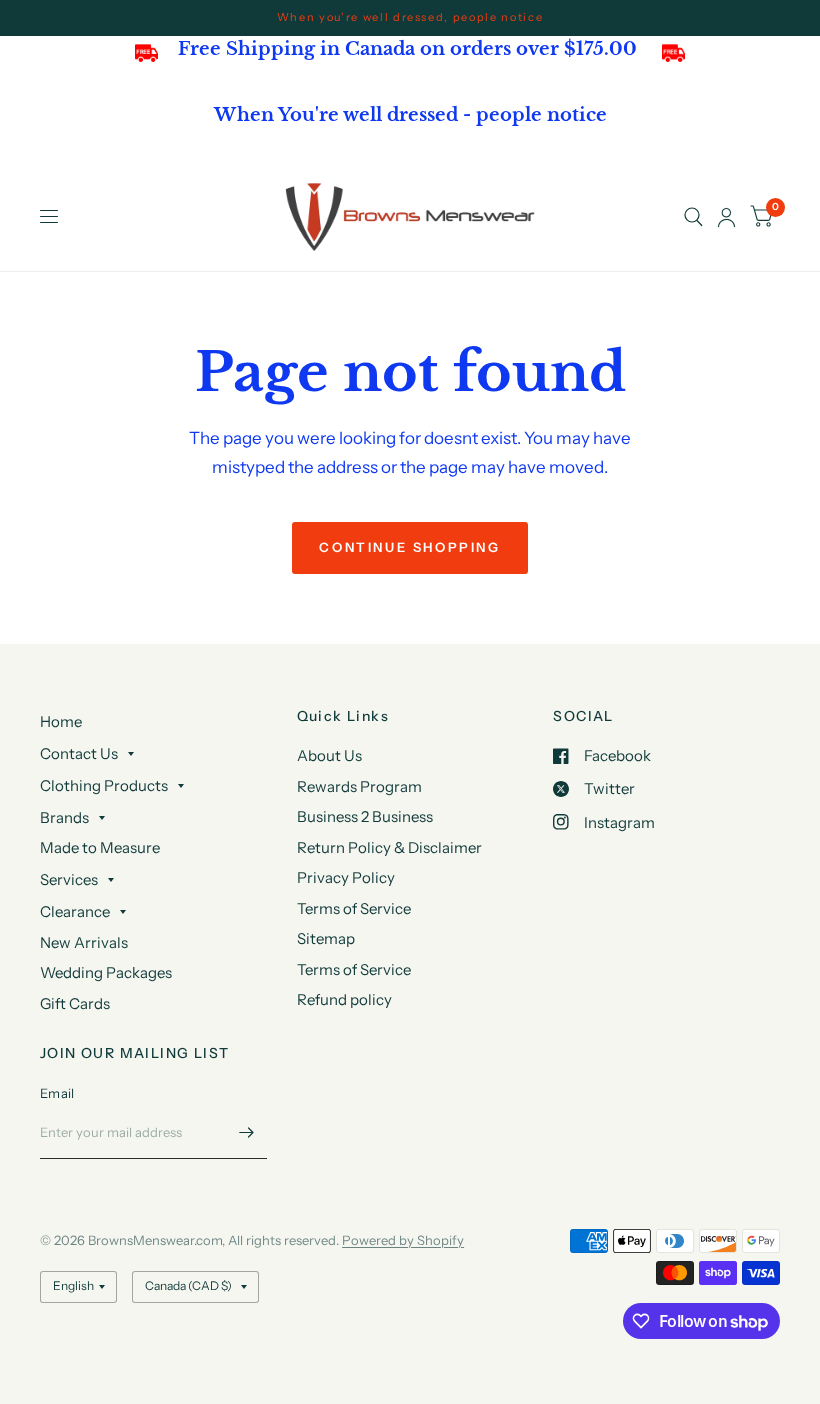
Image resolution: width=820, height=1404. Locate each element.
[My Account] (726, 217)
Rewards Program (359, 786)
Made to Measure (100, 847)
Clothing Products (104, 785)
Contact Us (79, 753)
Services (69, 879)
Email (57, 1093)
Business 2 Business (365, 816)
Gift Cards (75, 1003)
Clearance (75, 911)
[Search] (693, 217)
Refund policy (344, 999)
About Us (329, 755)
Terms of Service (354, 908)
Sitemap (326, 938)
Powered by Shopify (403, 1240)
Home (61, 721)
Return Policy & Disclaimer (389, 847)
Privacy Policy (346, 877)
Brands (64, 817)
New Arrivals (84, 942)
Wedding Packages (106, 972)
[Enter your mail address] (247, 1133)
